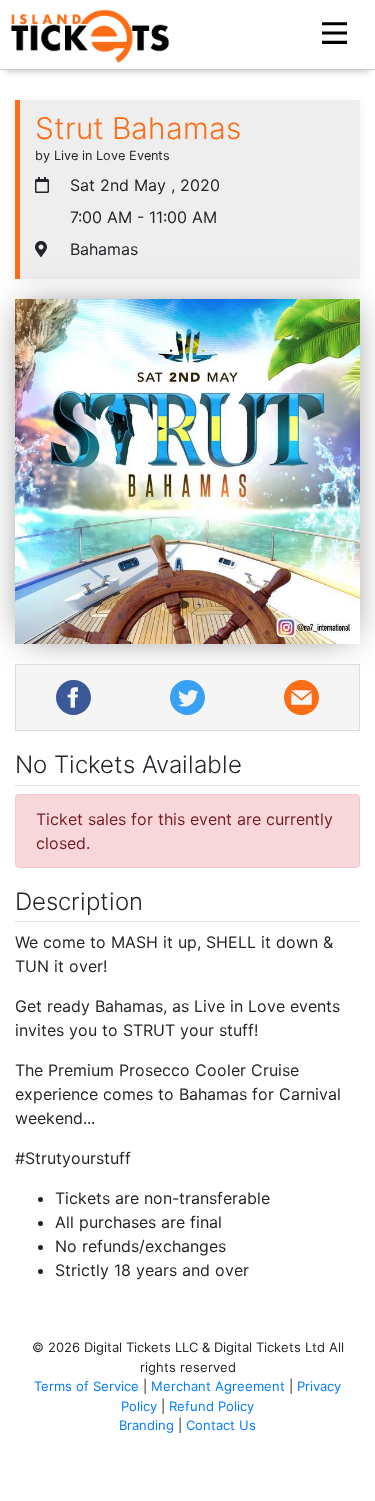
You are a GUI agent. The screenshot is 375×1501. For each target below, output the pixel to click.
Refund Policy (211, 1406)
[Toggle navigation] (337, 34)
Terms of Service (86, 1386)
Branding (146, 1425)
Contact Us (221, 1425)
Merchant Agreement (218, 1386)
